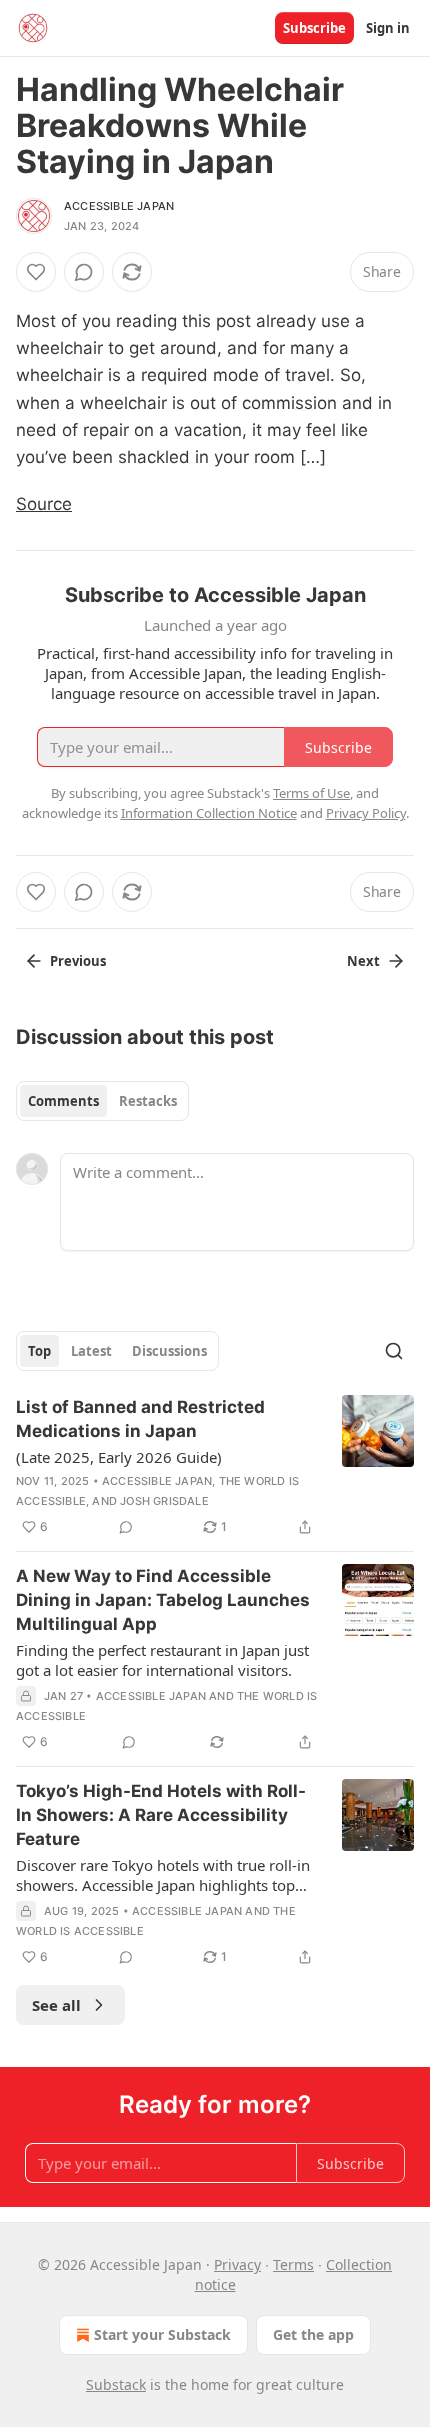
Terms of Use (311, 793)
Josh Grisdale (164, 1501)
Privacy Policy (366, 813)
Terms (293, 2264)
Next (363, 961)
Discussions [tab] (169, 1351)
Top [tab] (39, 1351)
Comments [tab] (63, 1101)
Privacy (237, 2264)
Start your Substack (162, 2334)
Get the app (313, 2334)
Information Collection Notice (209, 813)
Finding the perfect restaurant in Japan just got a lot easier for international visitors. (162, 1660)
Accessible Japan (119, 206)
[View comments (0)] (84, 272)
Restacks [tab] (148, 1101)
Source (44, 504)
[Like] (36, 272)
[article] (215, 1467)
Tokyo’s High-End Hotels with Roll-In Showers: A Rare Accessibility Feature (161, 1815)
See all (56, 2005)
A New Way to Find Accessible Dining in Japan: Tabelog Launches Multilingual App (163, 1600)
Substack (116, 2384)
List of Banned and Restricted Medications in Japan (140, 1419)
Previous (78, 961)
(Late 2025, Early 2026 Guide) (119, 1457)
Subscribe (314, 28)
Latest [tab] (91, 1351)
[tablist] (102, 1101)
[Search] (394, 1351)
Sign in (388, 28)
